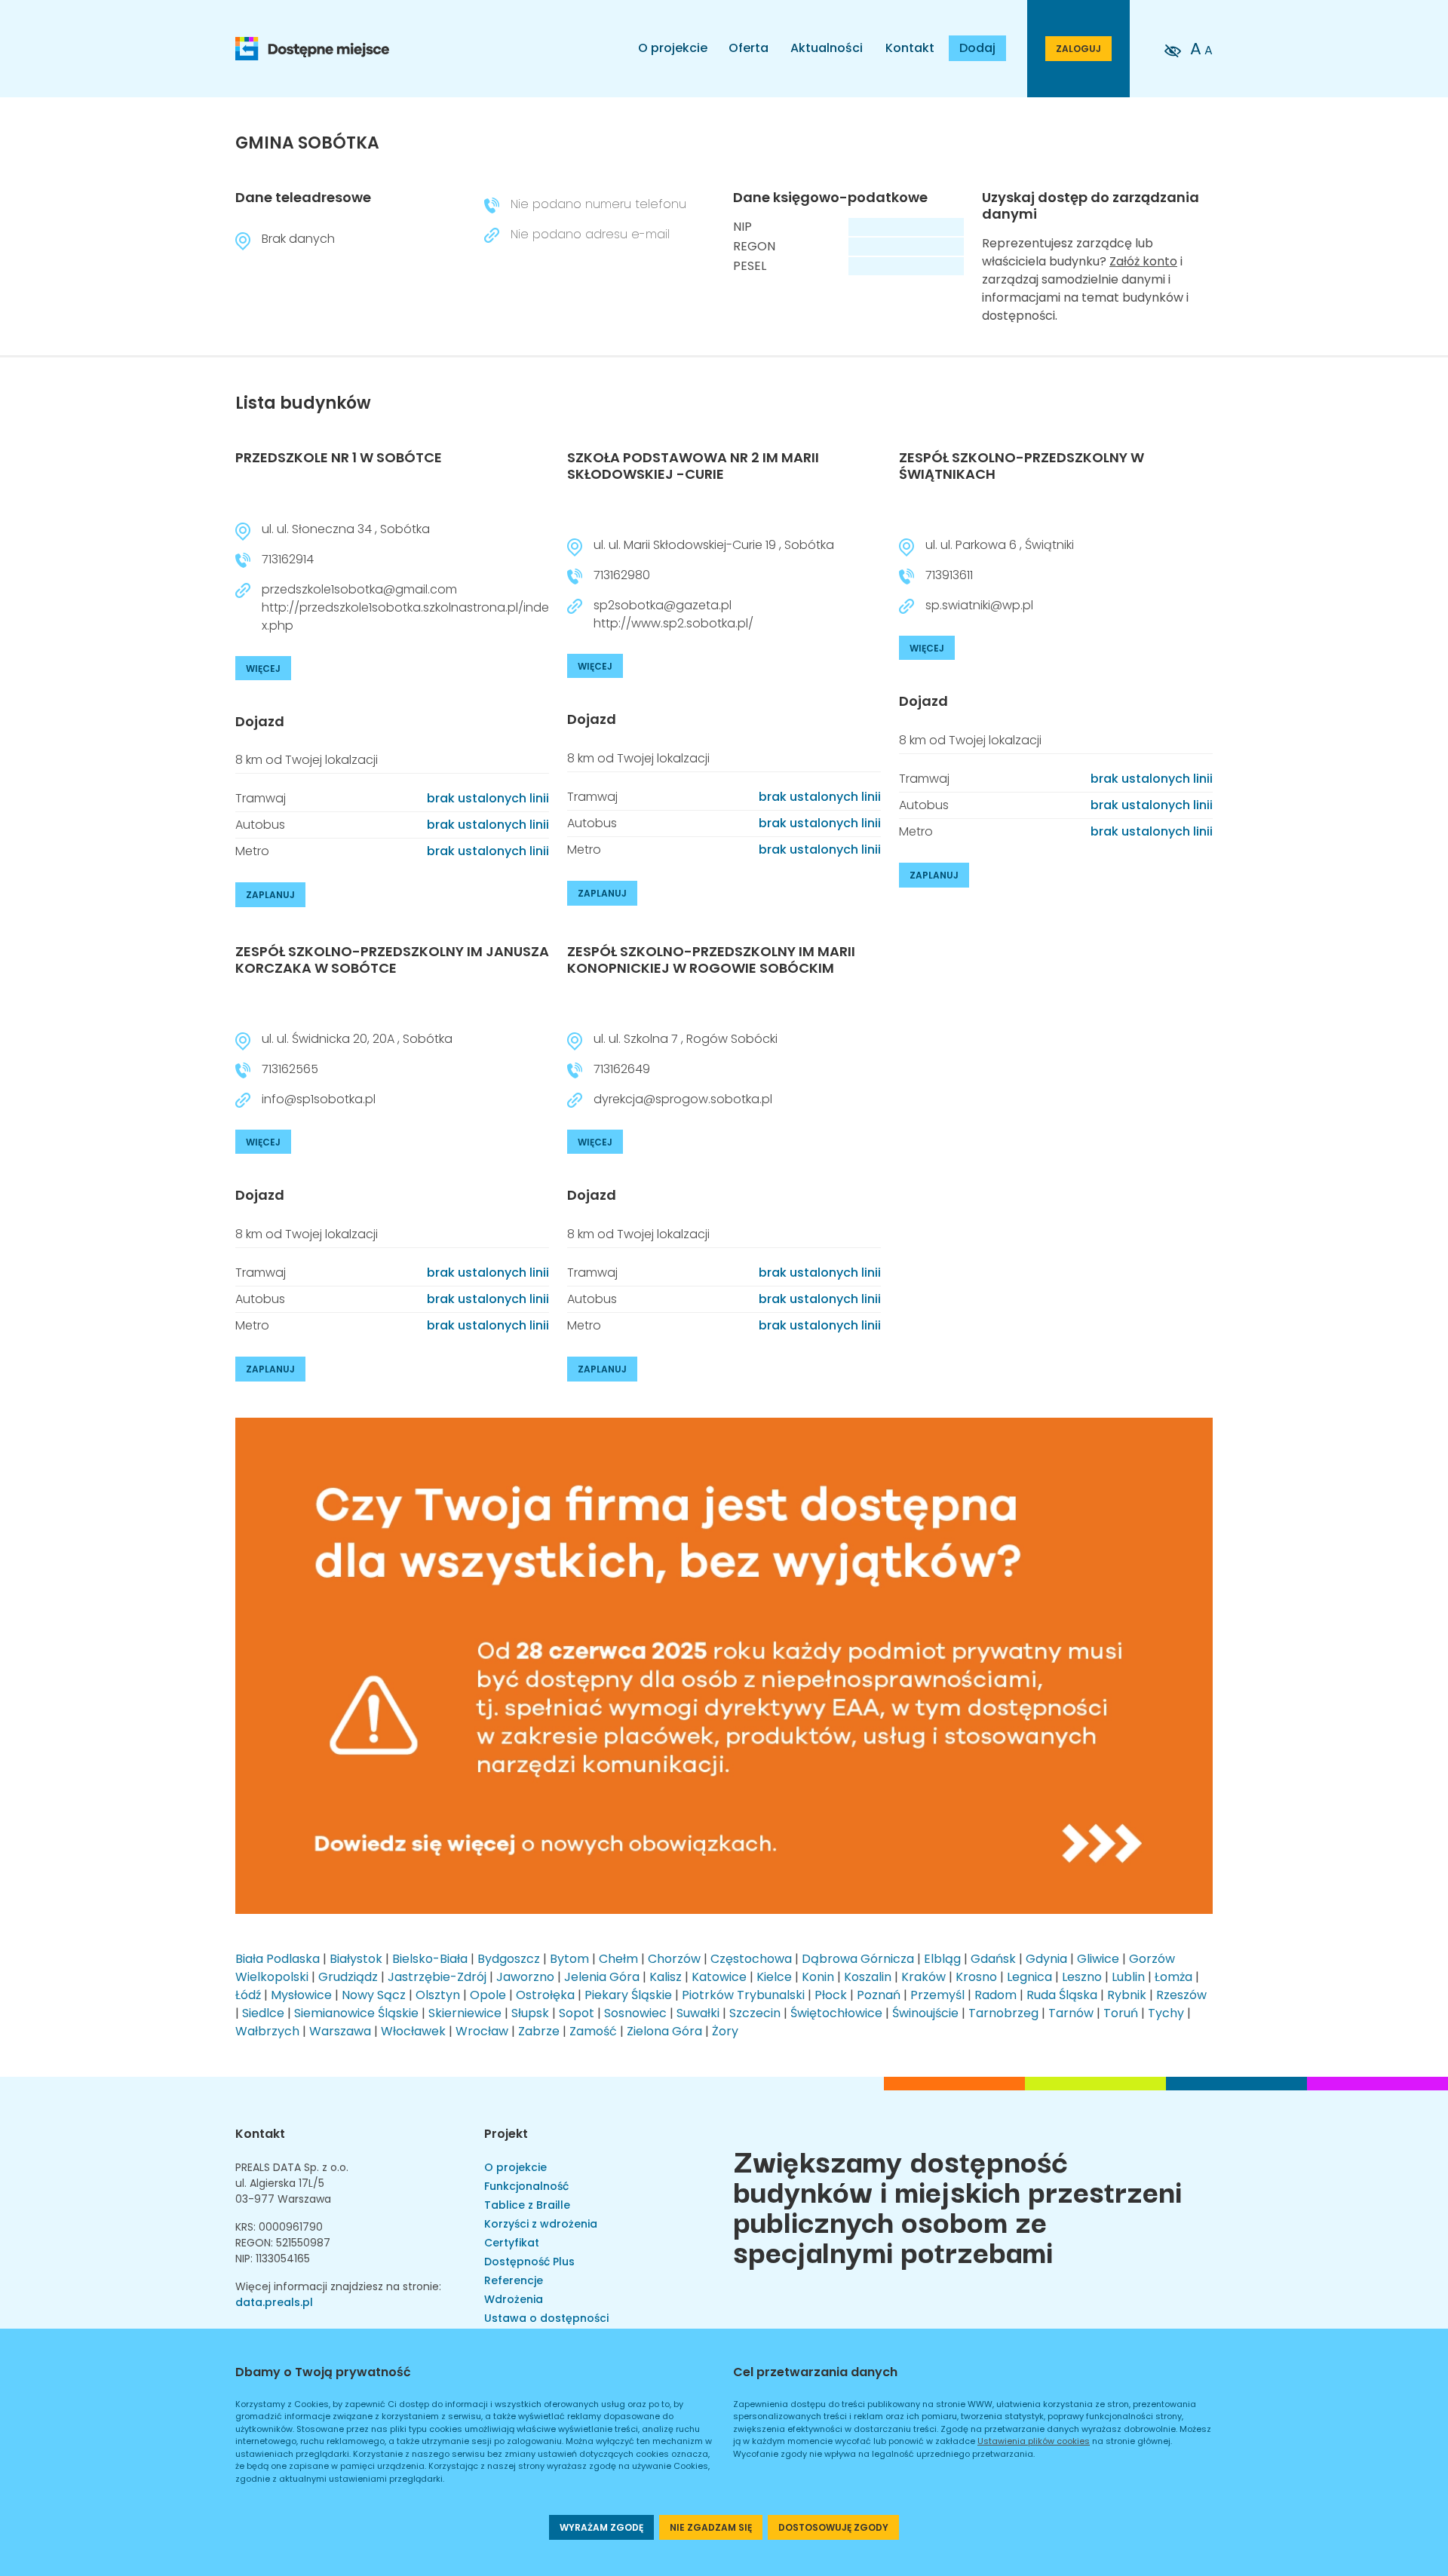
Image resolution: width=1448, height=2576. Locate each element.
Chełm (618, 1959)
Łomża (1173, 1977)
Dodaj (977, 48)
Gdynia (1046, 1959)
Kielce (774, 1977)
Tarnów (1071, 2013)
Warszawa (340, 2031)
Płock (831, 1995)
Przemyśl (937, 1995)
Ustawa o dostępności (546, 2318)
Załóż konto (1143, 261)
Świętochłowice (836, 2013)
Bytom (569, 1959)
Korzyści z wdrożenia (541, 2224)
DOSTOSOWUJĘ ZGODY (833, 2527)
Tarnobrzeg (1003, 2013)
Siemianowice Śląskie (356, 2013)
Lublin (1128, 1977)
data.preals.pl (274, 2302)
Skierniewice (465, 2013)
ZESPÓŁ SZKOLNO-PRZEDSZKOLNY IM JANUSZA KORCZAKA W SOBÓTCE (392, 960)
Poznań (879, 1995)
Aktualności (827, 48)
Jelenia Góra (602, 1977)
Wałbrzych (267, 2031)
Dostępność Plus (529, 2262)
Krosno (976, 1977)
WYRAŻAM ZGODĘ (601, 2527)
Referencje (514, 2280)
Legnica (1029, 1977)
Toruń (1121, 2013)
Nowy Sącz (374, 1995)
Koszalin (868, 1977)
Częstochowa (751, 1959)
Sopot (577, 2013)
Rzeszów (1181, 1995)
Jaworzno (525, 1977)
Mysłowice (301, 1995)
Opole (488, 1995)
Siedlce (263, 2013)
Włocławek (413, 2031)
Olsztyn (438, 1995)
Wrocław (482, 2031)
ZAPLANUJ (270, 895)
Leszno (1082, 1977)
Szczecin (755, 2013)
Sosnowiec (635, 2013)
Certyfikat (512, 2243)
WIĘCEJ (263, 669)
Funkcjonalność (526, 2186)
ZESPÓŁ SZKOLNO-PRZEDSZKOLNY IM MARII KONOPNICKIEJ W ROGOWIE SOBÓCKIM (711, 960)
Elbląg (942, 1959)
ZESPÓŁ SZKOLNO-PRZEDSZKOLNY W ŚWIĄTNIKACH (1022, 466)
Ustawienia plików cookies (1034, 2441)
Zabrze (539, 2031)
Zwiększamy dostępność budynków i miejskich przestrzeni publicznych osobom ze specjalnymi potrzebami (957, 2205)
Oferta (749, 48)
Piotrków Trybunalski (743, 1995)
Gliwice (1098, 1959)
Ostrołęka (545, 1995)
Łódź (248, 1995)
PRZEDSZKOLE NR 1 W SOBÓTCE (339, 457)
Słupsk (530, 2013)
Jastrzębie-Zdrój (437, 1977)
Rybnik (1127, 1995)
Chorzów (674, 1959)
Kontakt (910, 48)
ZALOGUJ (1078, 49)
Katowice (719, 1977)
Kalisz (666, 1977)
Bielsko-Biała (430, 1959)
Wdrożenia (514, 2299)
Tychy (1166, 2013)
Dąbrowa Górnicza (858, 1959)
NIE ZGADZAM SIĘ (711, 2527)
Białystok (356, 1959)
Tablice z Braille (527, 2205)
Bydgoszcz (509, 1959)
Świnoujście (925, 2013)
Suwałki (698, 2013)
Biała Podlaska (278, 1959)
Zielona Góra (664, 2031)
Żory (725, 2031)
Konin (818, 1977)
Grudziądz (348, 1977)
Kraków (923, 1977)
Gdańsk (993, 1959)
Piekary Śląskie (628, 1995)
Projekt (506, 2134)
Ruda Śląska (1062, 1995)
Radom (995, 1995)
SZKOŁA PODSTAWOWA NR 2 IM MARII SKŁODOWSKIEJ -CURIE (693, 466)
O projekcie (673, 48)
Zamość (593, 2031)
